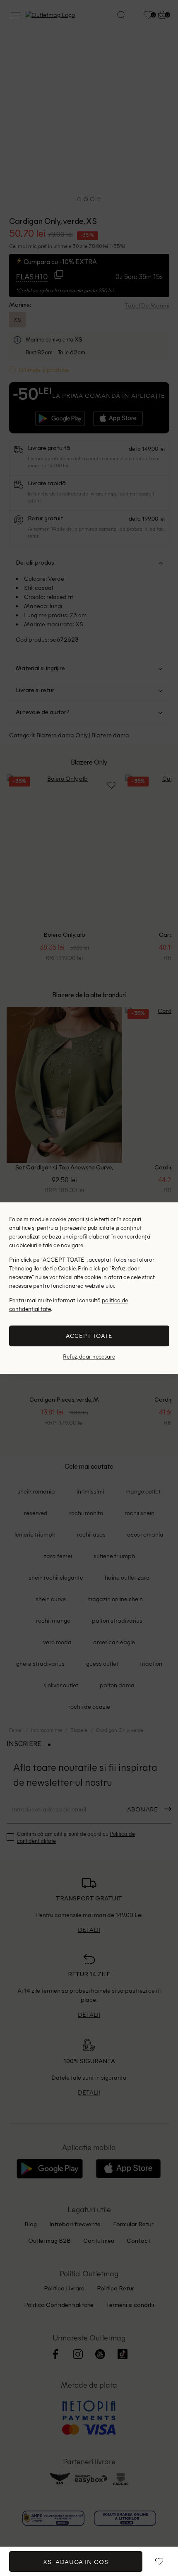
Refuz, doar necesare (89, 1357)
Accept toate (89, 1336)
